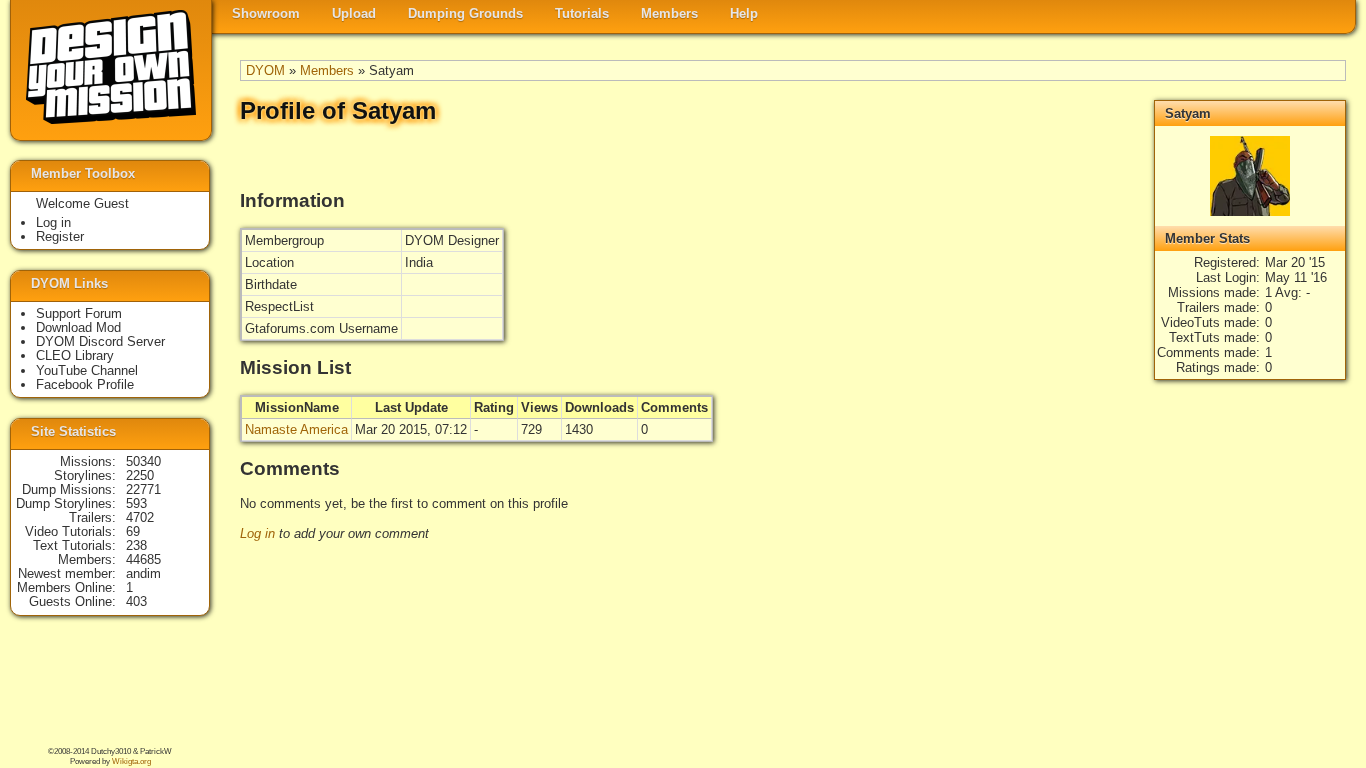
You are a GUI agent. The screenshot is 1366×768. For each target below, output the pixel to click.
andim (143, 573)
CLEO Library (75, 355)
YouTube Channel (87, 370)
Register (60, 236)
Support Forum (79, 313)
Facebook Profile (85, 384)
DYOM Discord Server (100, 341)
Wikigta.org (131, 761)
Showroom (266, 13)
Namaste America (296, 429)
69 (133, 531)
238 (136, 545)
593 (136, 503)
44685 (143, 559)
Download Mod (78, 327)
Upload (354, 13)
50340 (143, 461)
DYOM (265, 70)
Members (669, 13)
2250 (140, 475)
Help (744, 13)
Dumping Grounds (465, 13)
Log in (257, 533)
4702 (140, 517)
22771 (143, 489)
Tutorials (582, 13)
